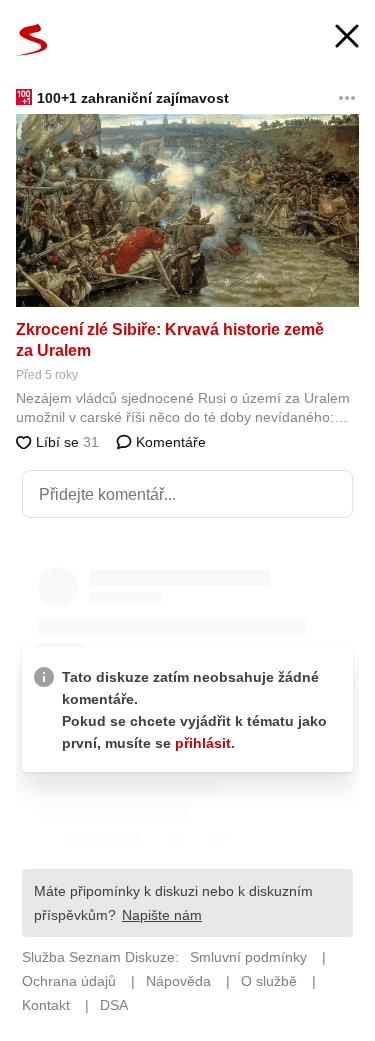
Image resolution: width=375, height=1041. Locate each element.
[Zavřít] (347, 38)
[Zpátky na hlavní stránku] (32, 40)
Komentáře (169, 442)
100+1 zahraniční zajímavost (133, 98)
